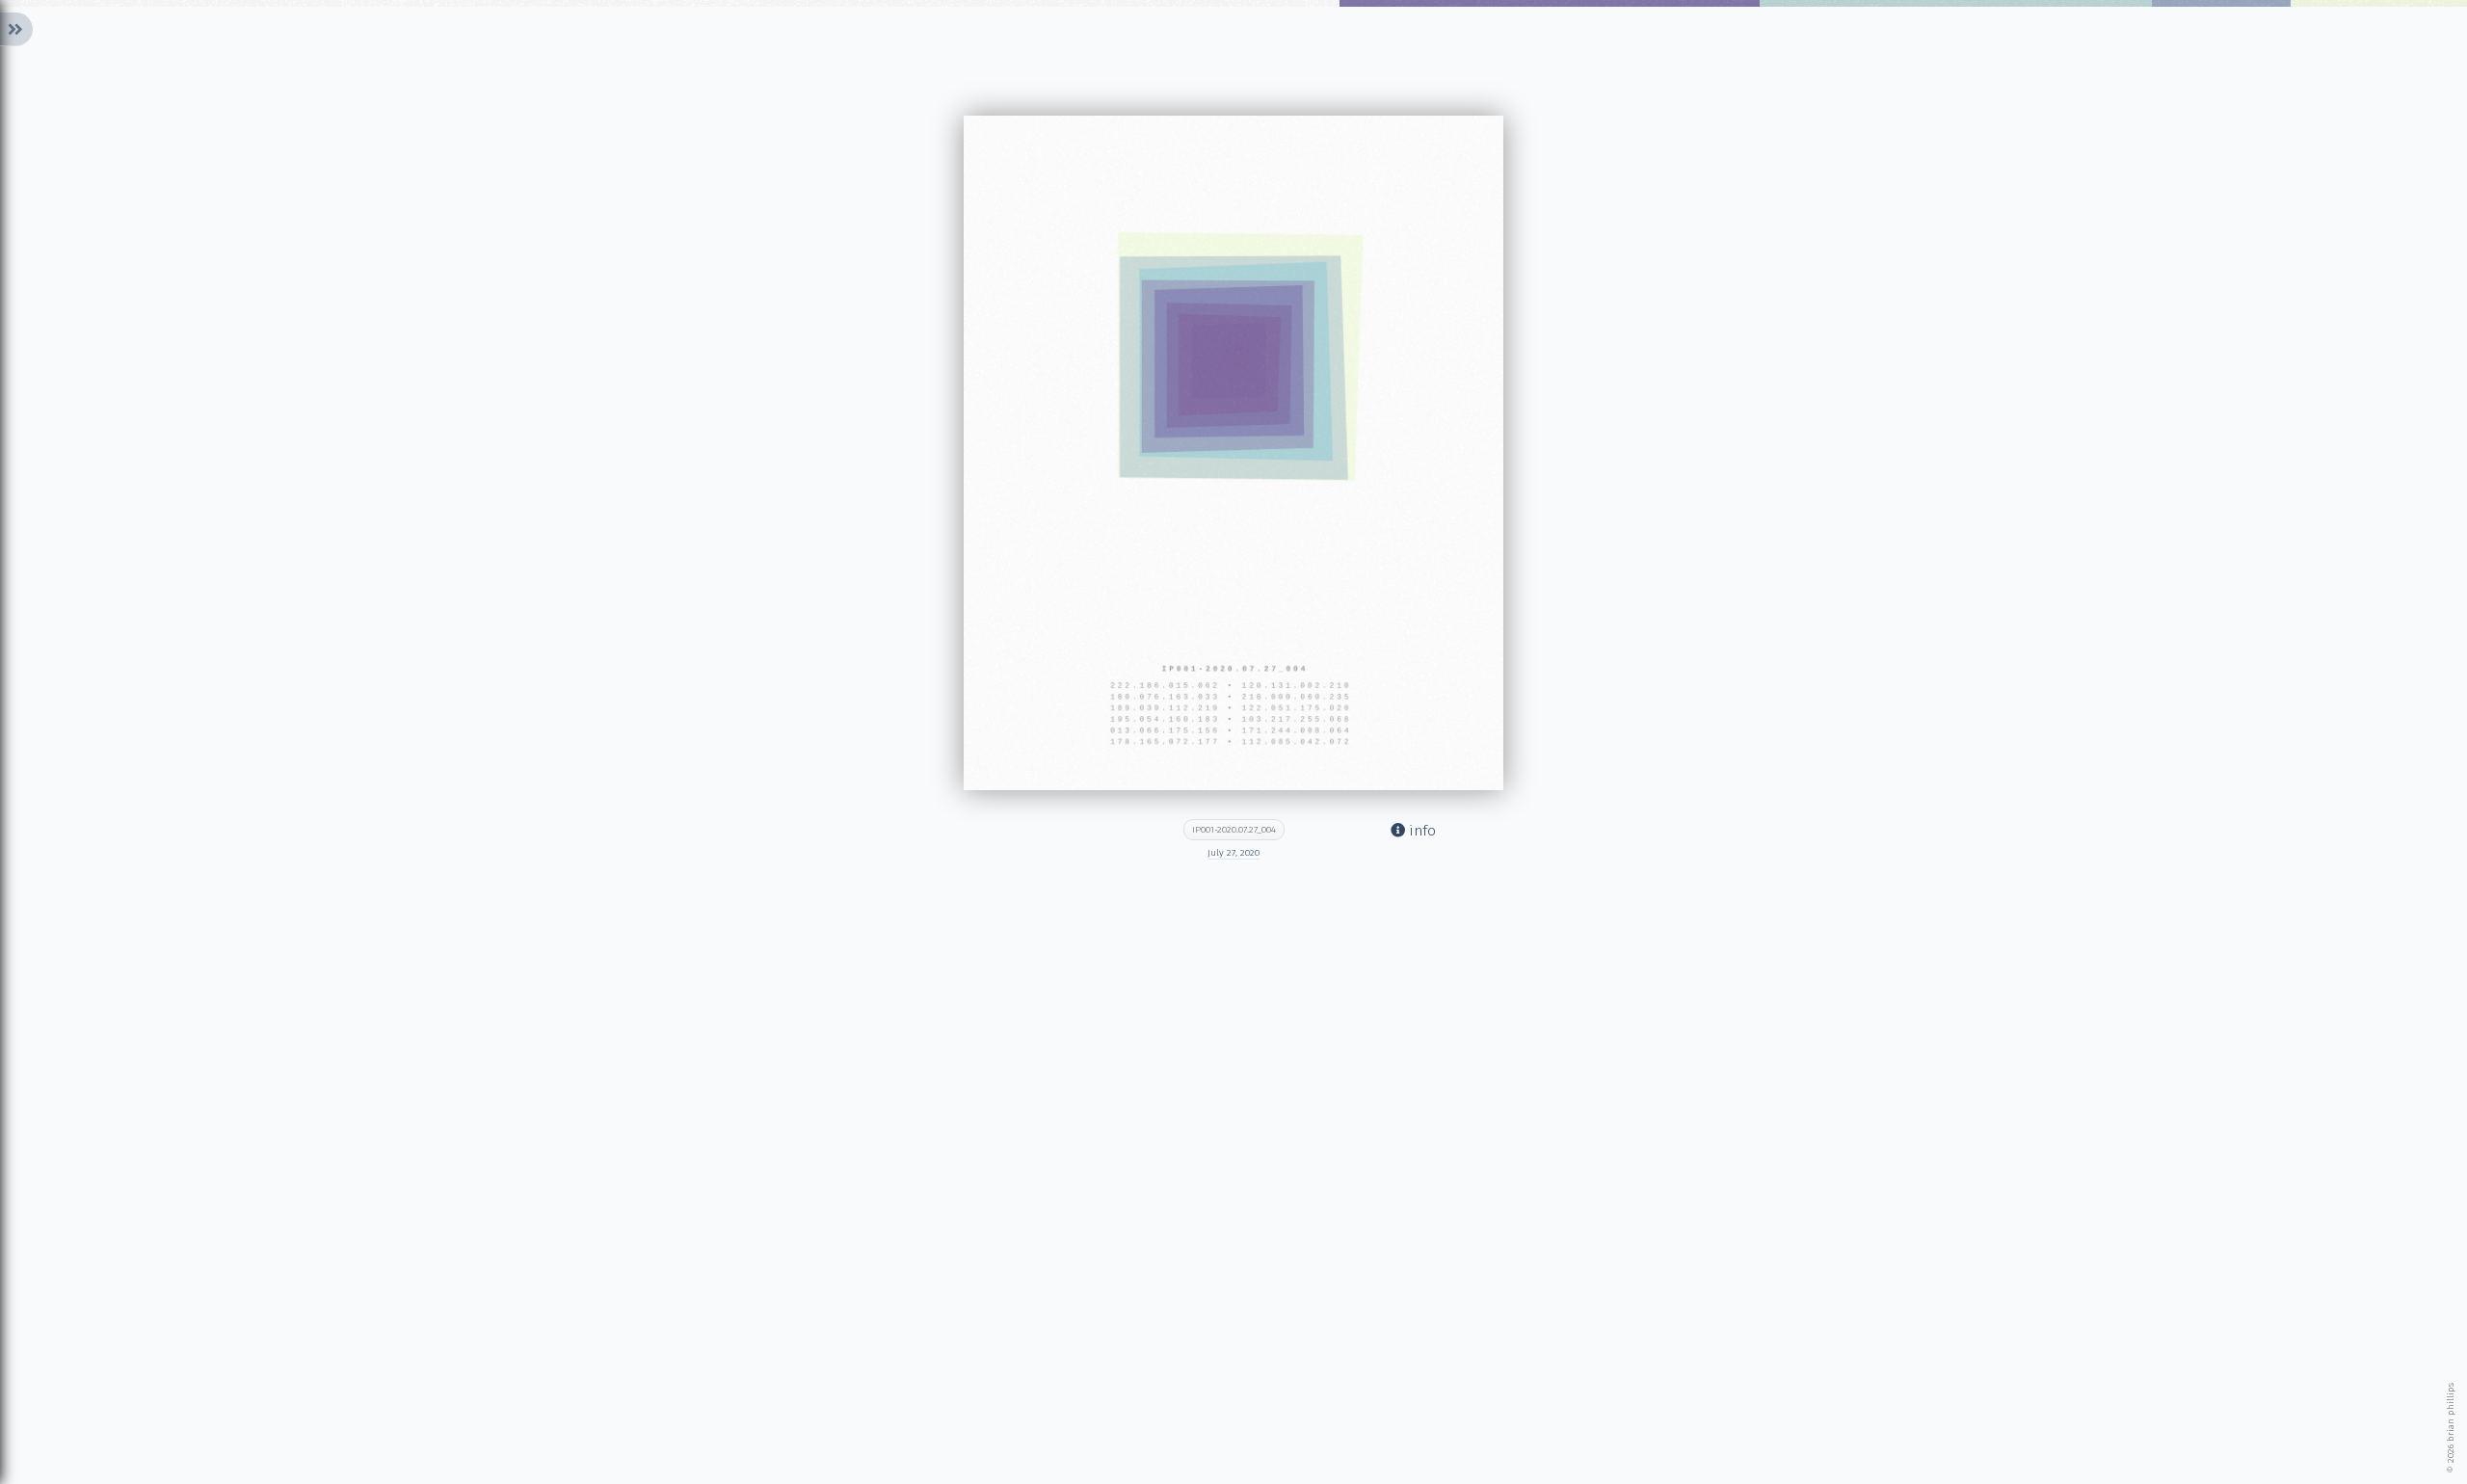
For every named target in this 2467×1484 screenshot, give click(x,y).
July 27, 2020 (1233, 853)
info (1420, 831)
